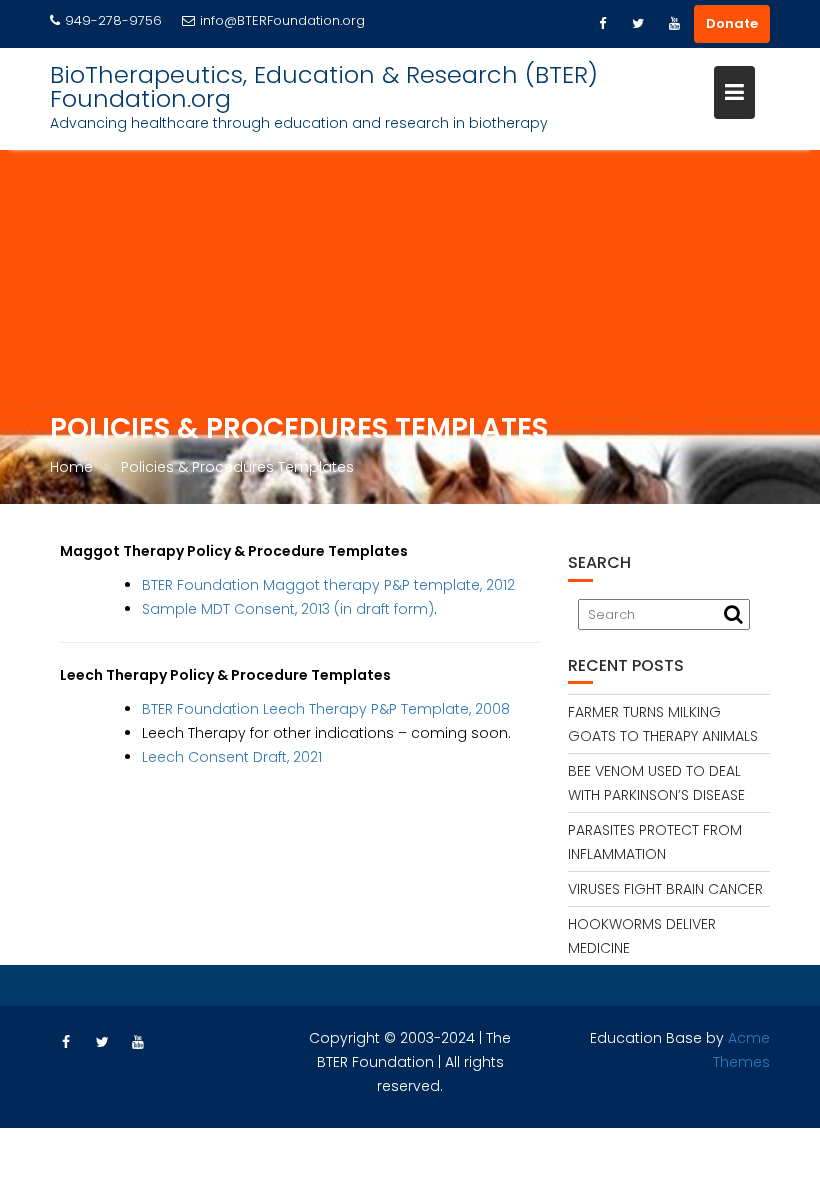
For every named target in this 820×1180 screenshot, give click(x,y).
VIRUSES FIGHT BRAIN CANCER (665, 889)
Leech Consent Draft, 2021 (232, 757)
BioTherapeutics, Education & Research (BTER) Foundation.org (324, 86)
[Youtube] (674, 24)
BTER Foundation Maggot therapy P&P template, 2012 (328, 585)
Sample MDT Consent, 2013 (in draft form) (288, 609)
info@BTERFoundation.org (282, 20)
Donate (732, 23)
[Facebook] (602, 24)
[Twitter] (638, 24)
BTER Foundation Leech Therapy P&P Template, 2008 (326, 709)
